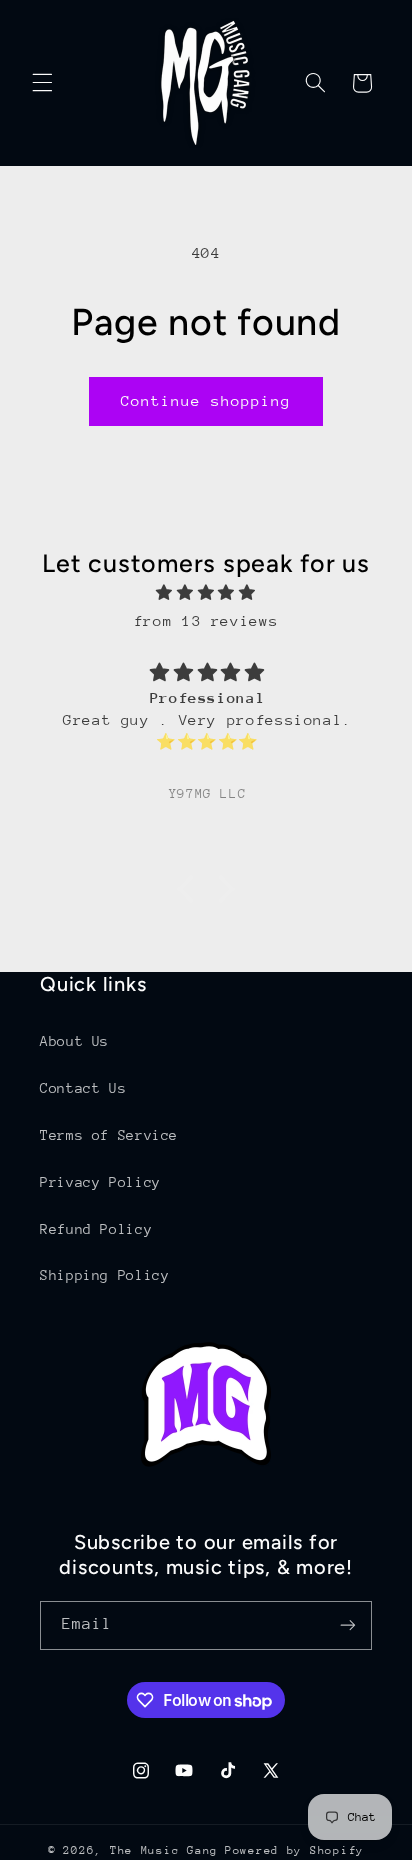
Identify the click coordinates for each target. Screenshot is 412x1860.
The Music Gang (164, 1850)
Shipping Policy (104, 1275)
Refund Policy (96, 1229)
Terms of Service (109, 1135)
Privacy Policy (100, 1182)
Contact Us (83, 1088)
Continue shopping (206, 400)
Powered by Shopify (294, 1850)
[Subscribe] (348, 1625)
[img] (206, 593)
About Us (74, 1041)
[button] (42, 83)
